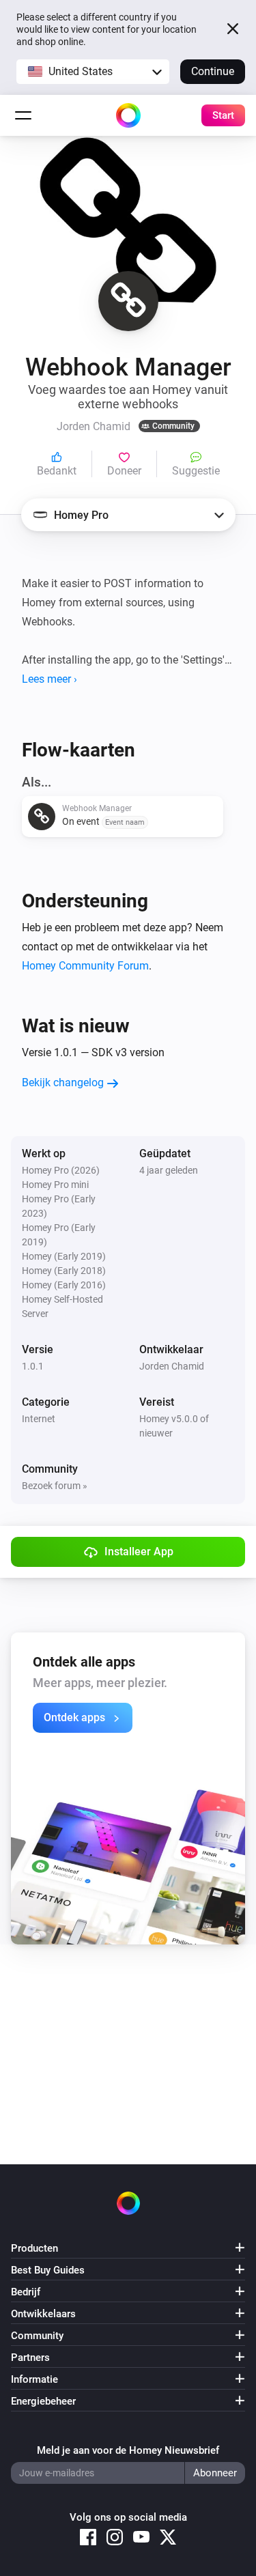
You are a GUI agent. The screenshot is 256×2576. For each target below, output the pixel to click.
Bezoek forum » (55, 1486)
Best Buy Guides (48, 2270)
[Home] (128, 115)
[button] (93, 72)
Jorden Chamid (172, 1366)
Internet (39, 1419)
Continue (213, 71)
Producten (34, 2248)
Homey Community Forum (85, 966)
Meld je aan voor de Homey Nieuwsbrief (128, 2450)
